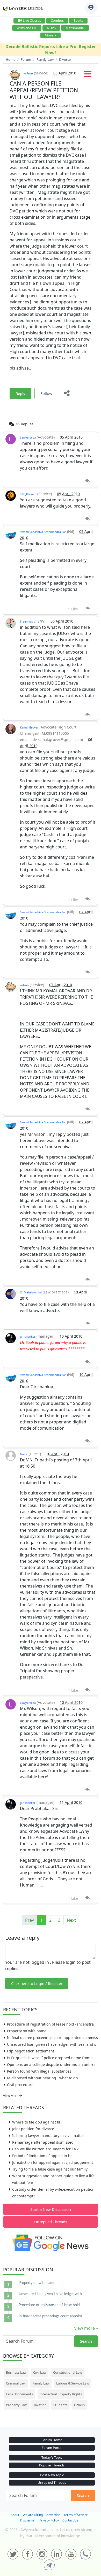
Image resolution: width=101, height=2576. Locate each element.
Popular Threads (52, 2465)
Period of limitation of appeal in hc (42, 2156)
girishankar (28, 1336)
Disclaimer (28, 2520)
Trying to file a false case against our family (50, 2169)
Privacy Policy (49, 2520)
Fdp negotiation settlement (31, 2051)
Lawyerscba (28, 437)
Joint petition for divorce (33, 2129)
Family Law (41, 2383)
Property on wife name (27, 2031)
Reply (20, 393)
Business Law (16, 2372)
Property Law (16, 2405)
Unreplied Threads (51, 2222)
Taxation (40, 2405)
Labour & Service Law (73, 2383)
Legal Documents (19, 2394)
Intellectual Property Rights (61, 2394)
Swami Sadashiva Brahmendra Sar (43, 532)
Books (78, 20)
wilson (28, 73)
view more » (86, 2328)
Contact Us (70, 2520)
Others (79, 2405)
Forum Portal (52, 2448)
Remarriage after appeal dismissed (43, 2142)
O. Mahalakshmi (31, 1292)
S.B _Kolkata (28, 494)
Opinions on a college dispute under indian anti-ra (51, 2064)
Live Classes (32, 20)
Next (71, 1920)
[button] (88, 75)
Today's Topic (52, 2457)
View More (11, 2096)
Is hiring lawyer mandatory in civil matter (48, 2136)
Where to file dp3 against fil (36, 2122)
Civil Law (40, 2372)
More (49, 35)
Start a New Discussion (51, 2209)
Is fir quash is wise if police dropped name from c (50, 2058)
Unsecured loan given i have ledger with (50, 2294)
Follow (46, 393)
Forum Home (52, 2440)
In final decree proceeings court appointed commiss (52, 2038)
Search (86, 2341)
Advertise (53, 2515)
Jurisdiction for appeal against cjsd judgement (53, 2162)
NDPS (51, 28)
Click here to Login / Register (37, 1983)
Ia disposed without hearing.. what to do (42, 2078)
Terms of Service (76, 2515)
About (15, 2515)
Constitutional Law (68, 2372)
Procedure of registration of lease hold (49, 2305)
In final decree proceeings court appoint (50, 2316)
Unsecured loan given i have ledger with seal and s (52, 2044)
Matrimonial (75, 28)
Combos (57, 20)
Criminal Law (16, 2383)
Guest (24, 1454)
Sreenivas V (28, 621)
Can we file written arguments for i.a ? (45, 2149)
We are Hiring (33, 2515)
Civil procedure (20, 2085)
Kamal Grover (29, 727)
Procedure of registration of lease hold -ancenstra (50, 2024)
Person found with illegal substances (39, 2071)
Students (60, 2405)
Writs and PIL (27, 28)
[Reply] (87, 481)
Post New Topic (52, 2475)
